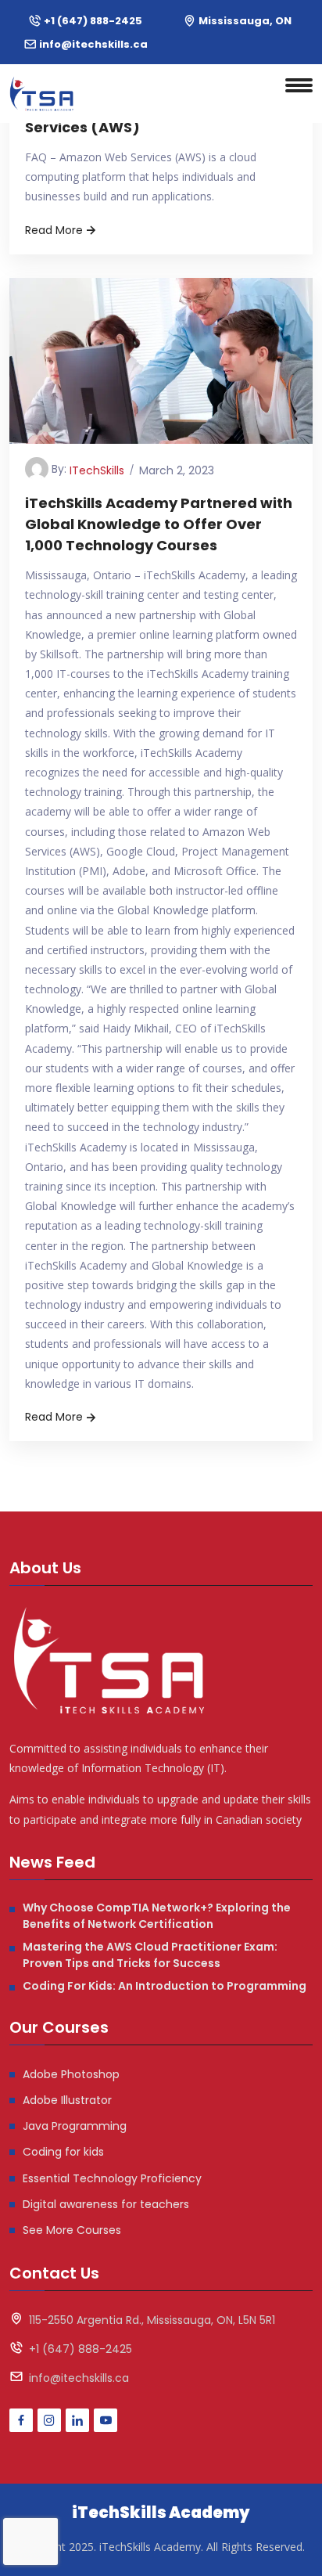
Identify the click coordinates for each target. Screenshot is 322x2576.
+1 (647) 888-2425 (93, 21)
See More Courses (72, 2230)
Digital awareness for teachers (106, 2204)
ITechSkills (97, 470)
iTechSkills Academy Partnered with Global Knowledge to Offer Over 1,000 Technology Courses (159, 524)
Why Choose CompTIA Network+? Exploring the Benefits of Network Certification (157, 1916)
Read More (54, 230)
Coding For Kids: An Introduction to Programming (165, 1986)
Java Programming (75, 2126)
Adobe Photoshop (71, 2074)
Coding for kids (63, 2152)
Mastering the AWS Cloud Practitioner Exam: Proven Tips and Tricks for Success (150, 1955)
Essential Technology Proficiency (112, 2178)
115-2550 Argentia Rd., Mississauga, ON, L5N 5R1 (152, 2320)
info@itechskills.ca (93, 44)
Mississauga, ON (245, 21)
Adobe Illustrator (67, 2100)
